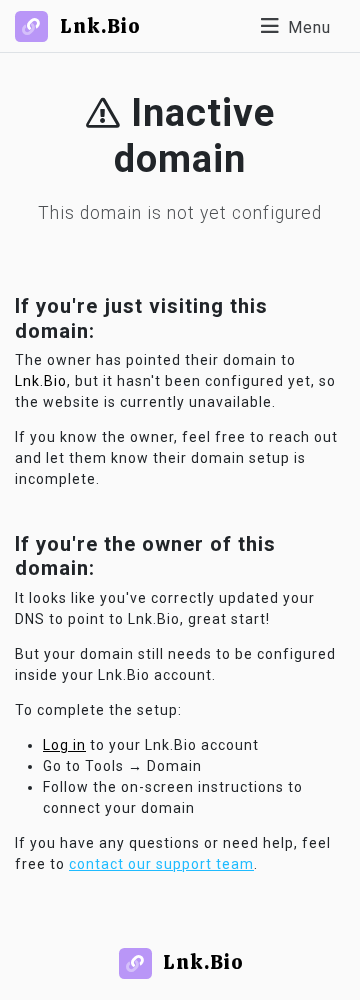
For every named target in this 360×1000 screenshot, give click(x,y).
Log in (64, 745)
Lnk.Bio (41, 381)
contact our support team (161, 864)
